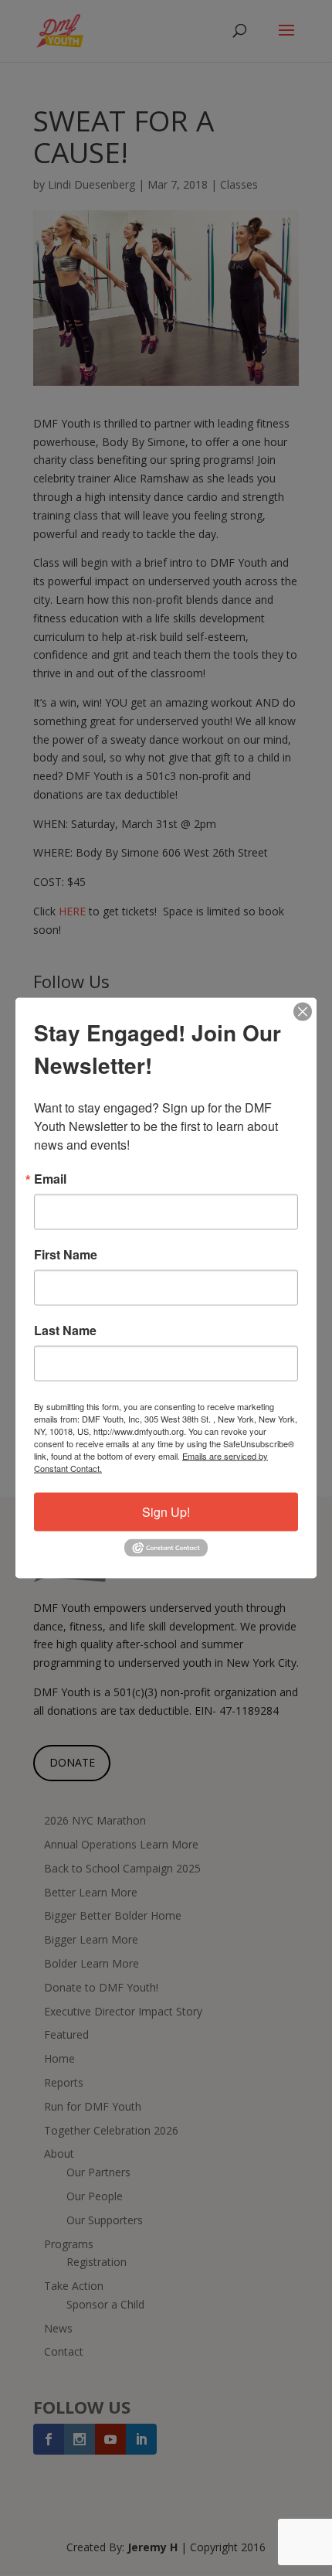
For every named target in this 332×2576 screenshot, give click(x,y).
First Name (66, 1255)
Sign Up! (166, 1512)
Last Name (65, 1331)
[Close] (303, 1012)
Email (50, 1179)
